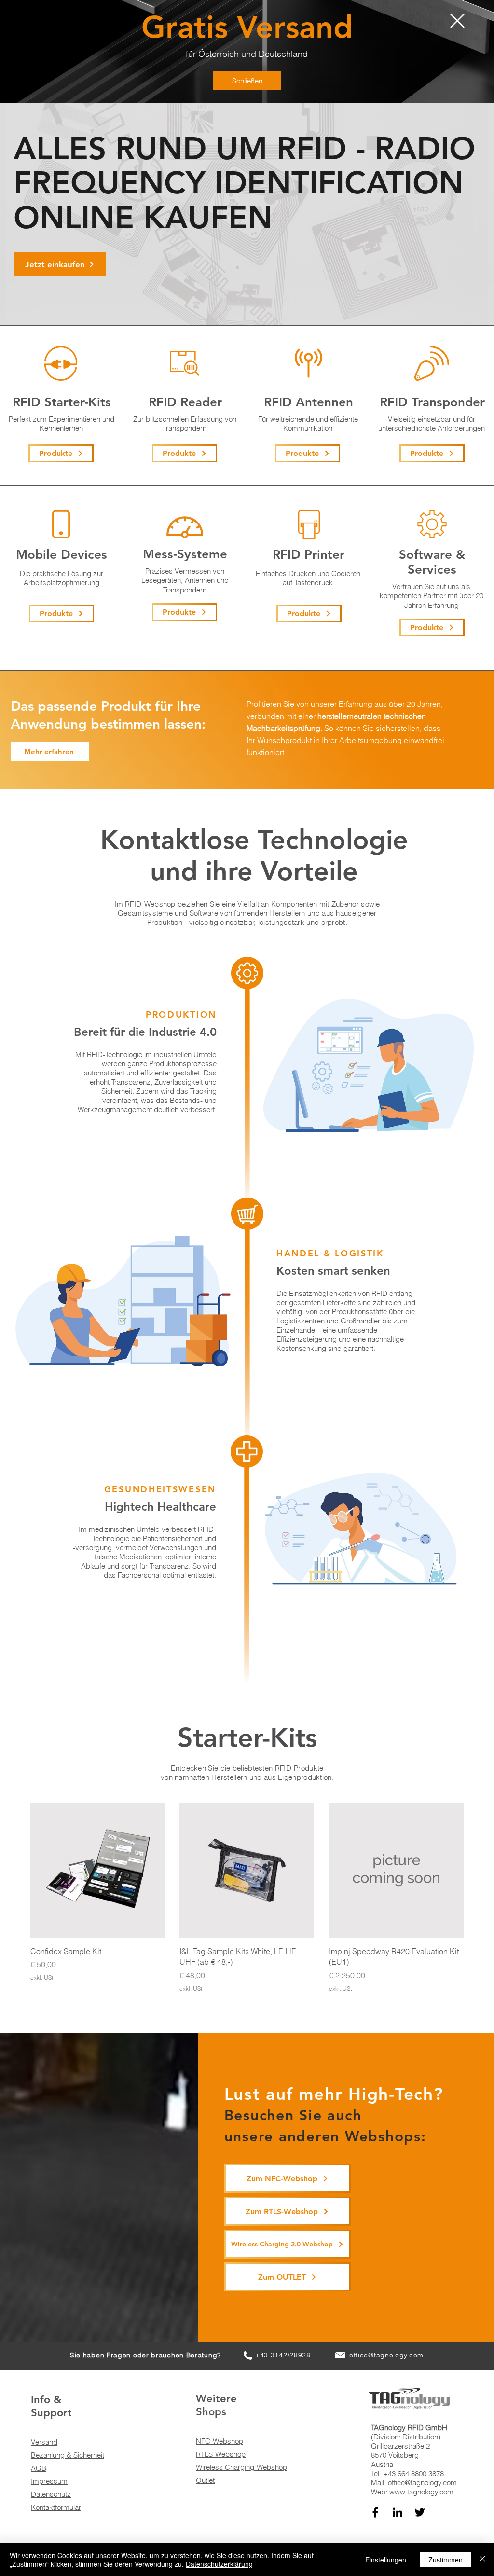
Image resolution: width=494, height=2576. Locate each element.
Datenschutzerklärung (219, 2564)
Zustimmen (446, 2560)
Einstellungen (386, 2560)
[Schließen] (482, 2560)
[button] (457, 21)
